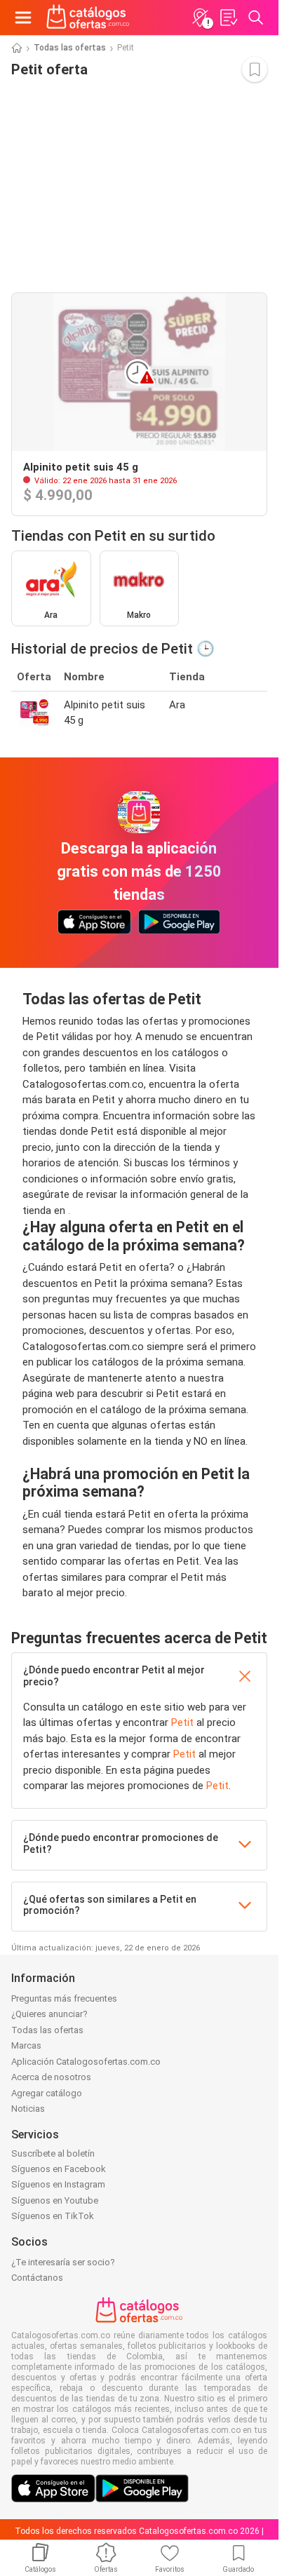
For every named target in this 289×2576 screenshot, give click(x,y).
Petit (182, 1722)
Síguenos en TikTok (53, 2216)
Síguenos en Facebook (59, 2169)
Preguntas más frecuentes (64, 1998)
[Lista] (228, 18)
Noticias (28, 2109)
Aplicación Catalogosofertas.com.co (86, 2062)
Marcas (26, 2045)
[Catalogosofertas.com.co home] (88, 18)
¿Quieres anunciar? (49, 2014)
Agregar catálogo (47, 2093)
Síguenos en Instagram (58, 2184)
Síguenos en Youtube (55, 2200)
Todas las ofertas (70, 48)
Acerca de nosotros (51, 2077)
